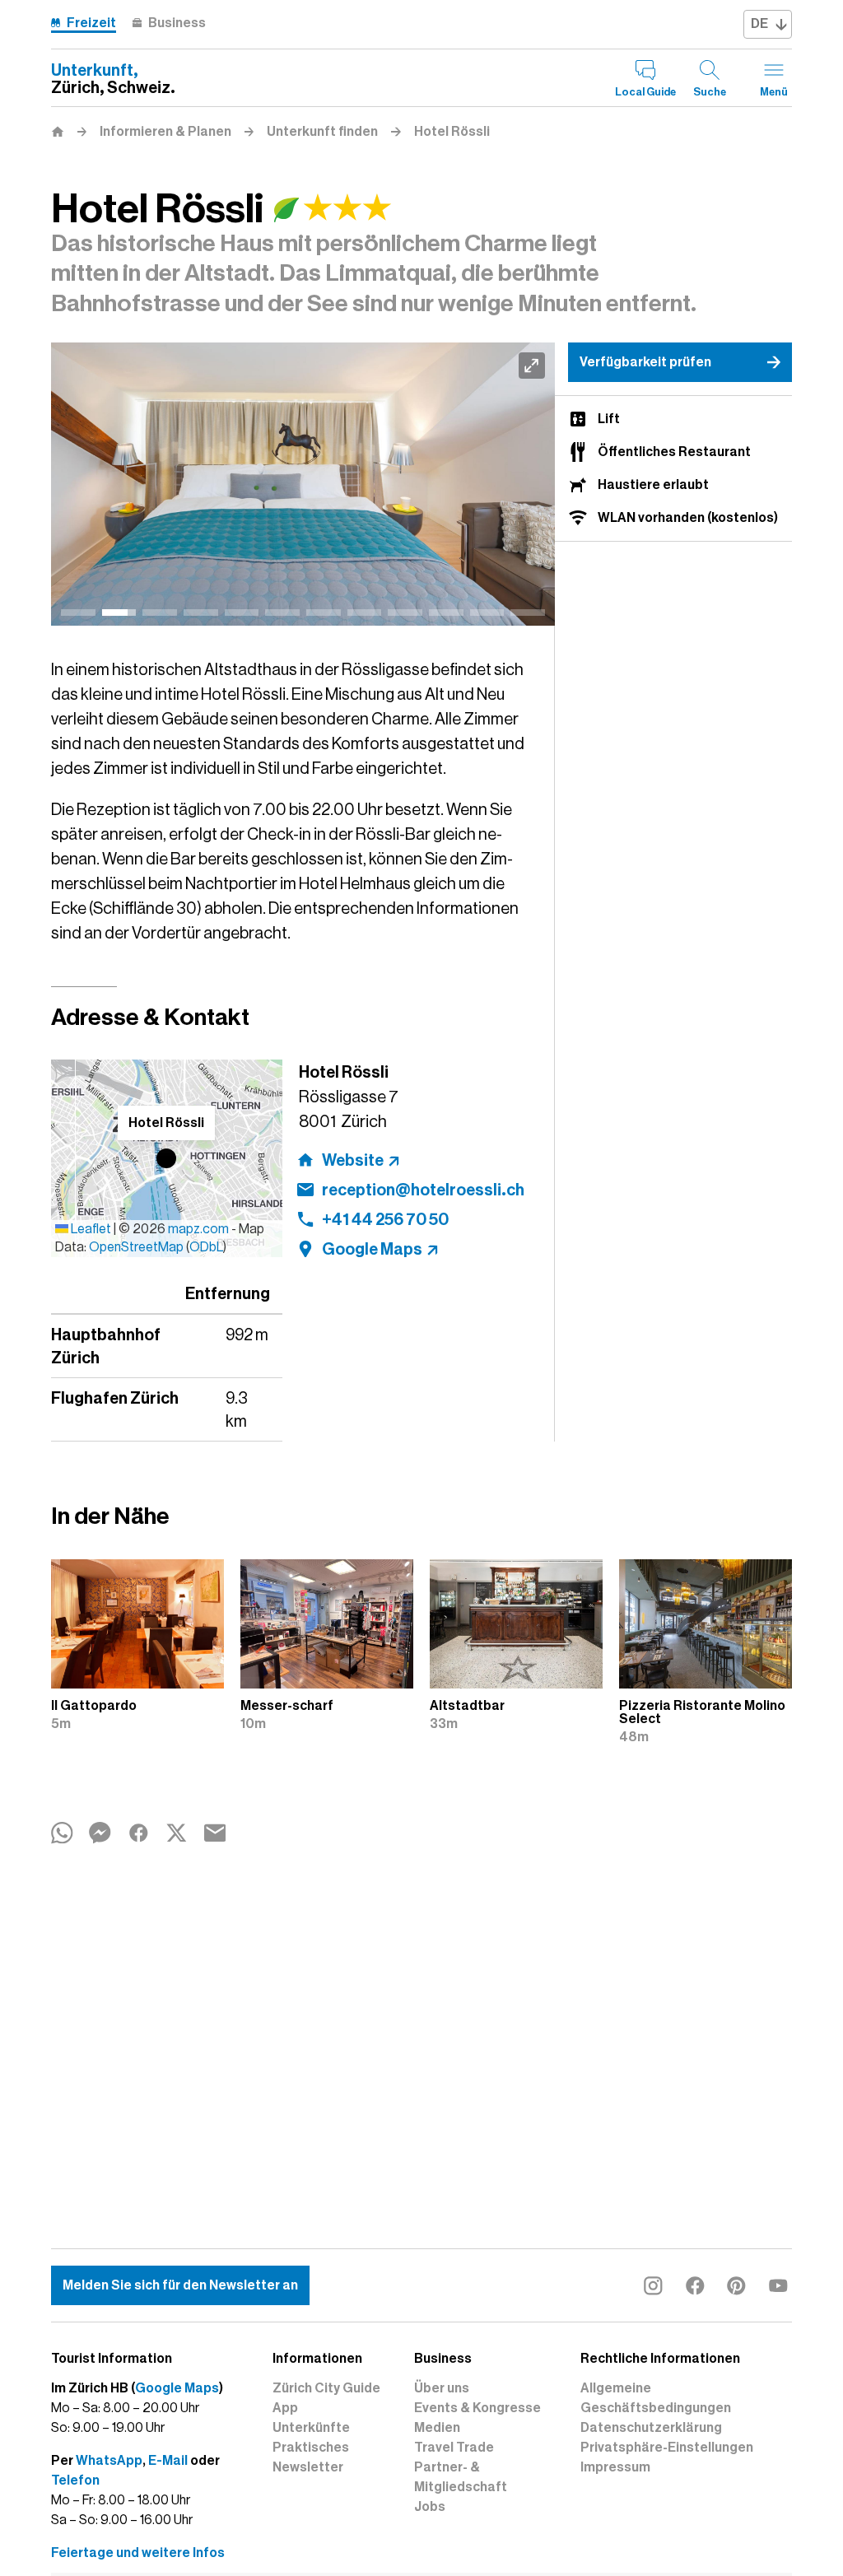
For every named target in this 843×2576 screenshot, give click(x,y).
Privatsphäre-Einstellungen (667, 2448)
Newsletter (308, 2467)
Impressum (615, 2467)
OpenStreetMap (136, 1247)
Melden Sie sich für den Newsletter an (180, 2285)
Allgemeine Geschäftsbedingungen (656, 2398)
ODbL (206, 1247)
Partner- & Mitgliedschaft (461, 2477)
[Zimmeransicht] (303, 484)
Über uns (442, 2388)
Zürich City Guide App (326, 2398)
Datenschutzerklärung (651, 2428)
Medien (437, 2428)
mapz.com (200, 1229)
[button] (166, 1158)
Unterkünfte (311, 2428)
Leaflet (90, 1229)
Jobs (430, 2507)
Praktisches (311, 2448)
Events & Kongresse (477, 2408)
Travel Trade (454, 2448)
